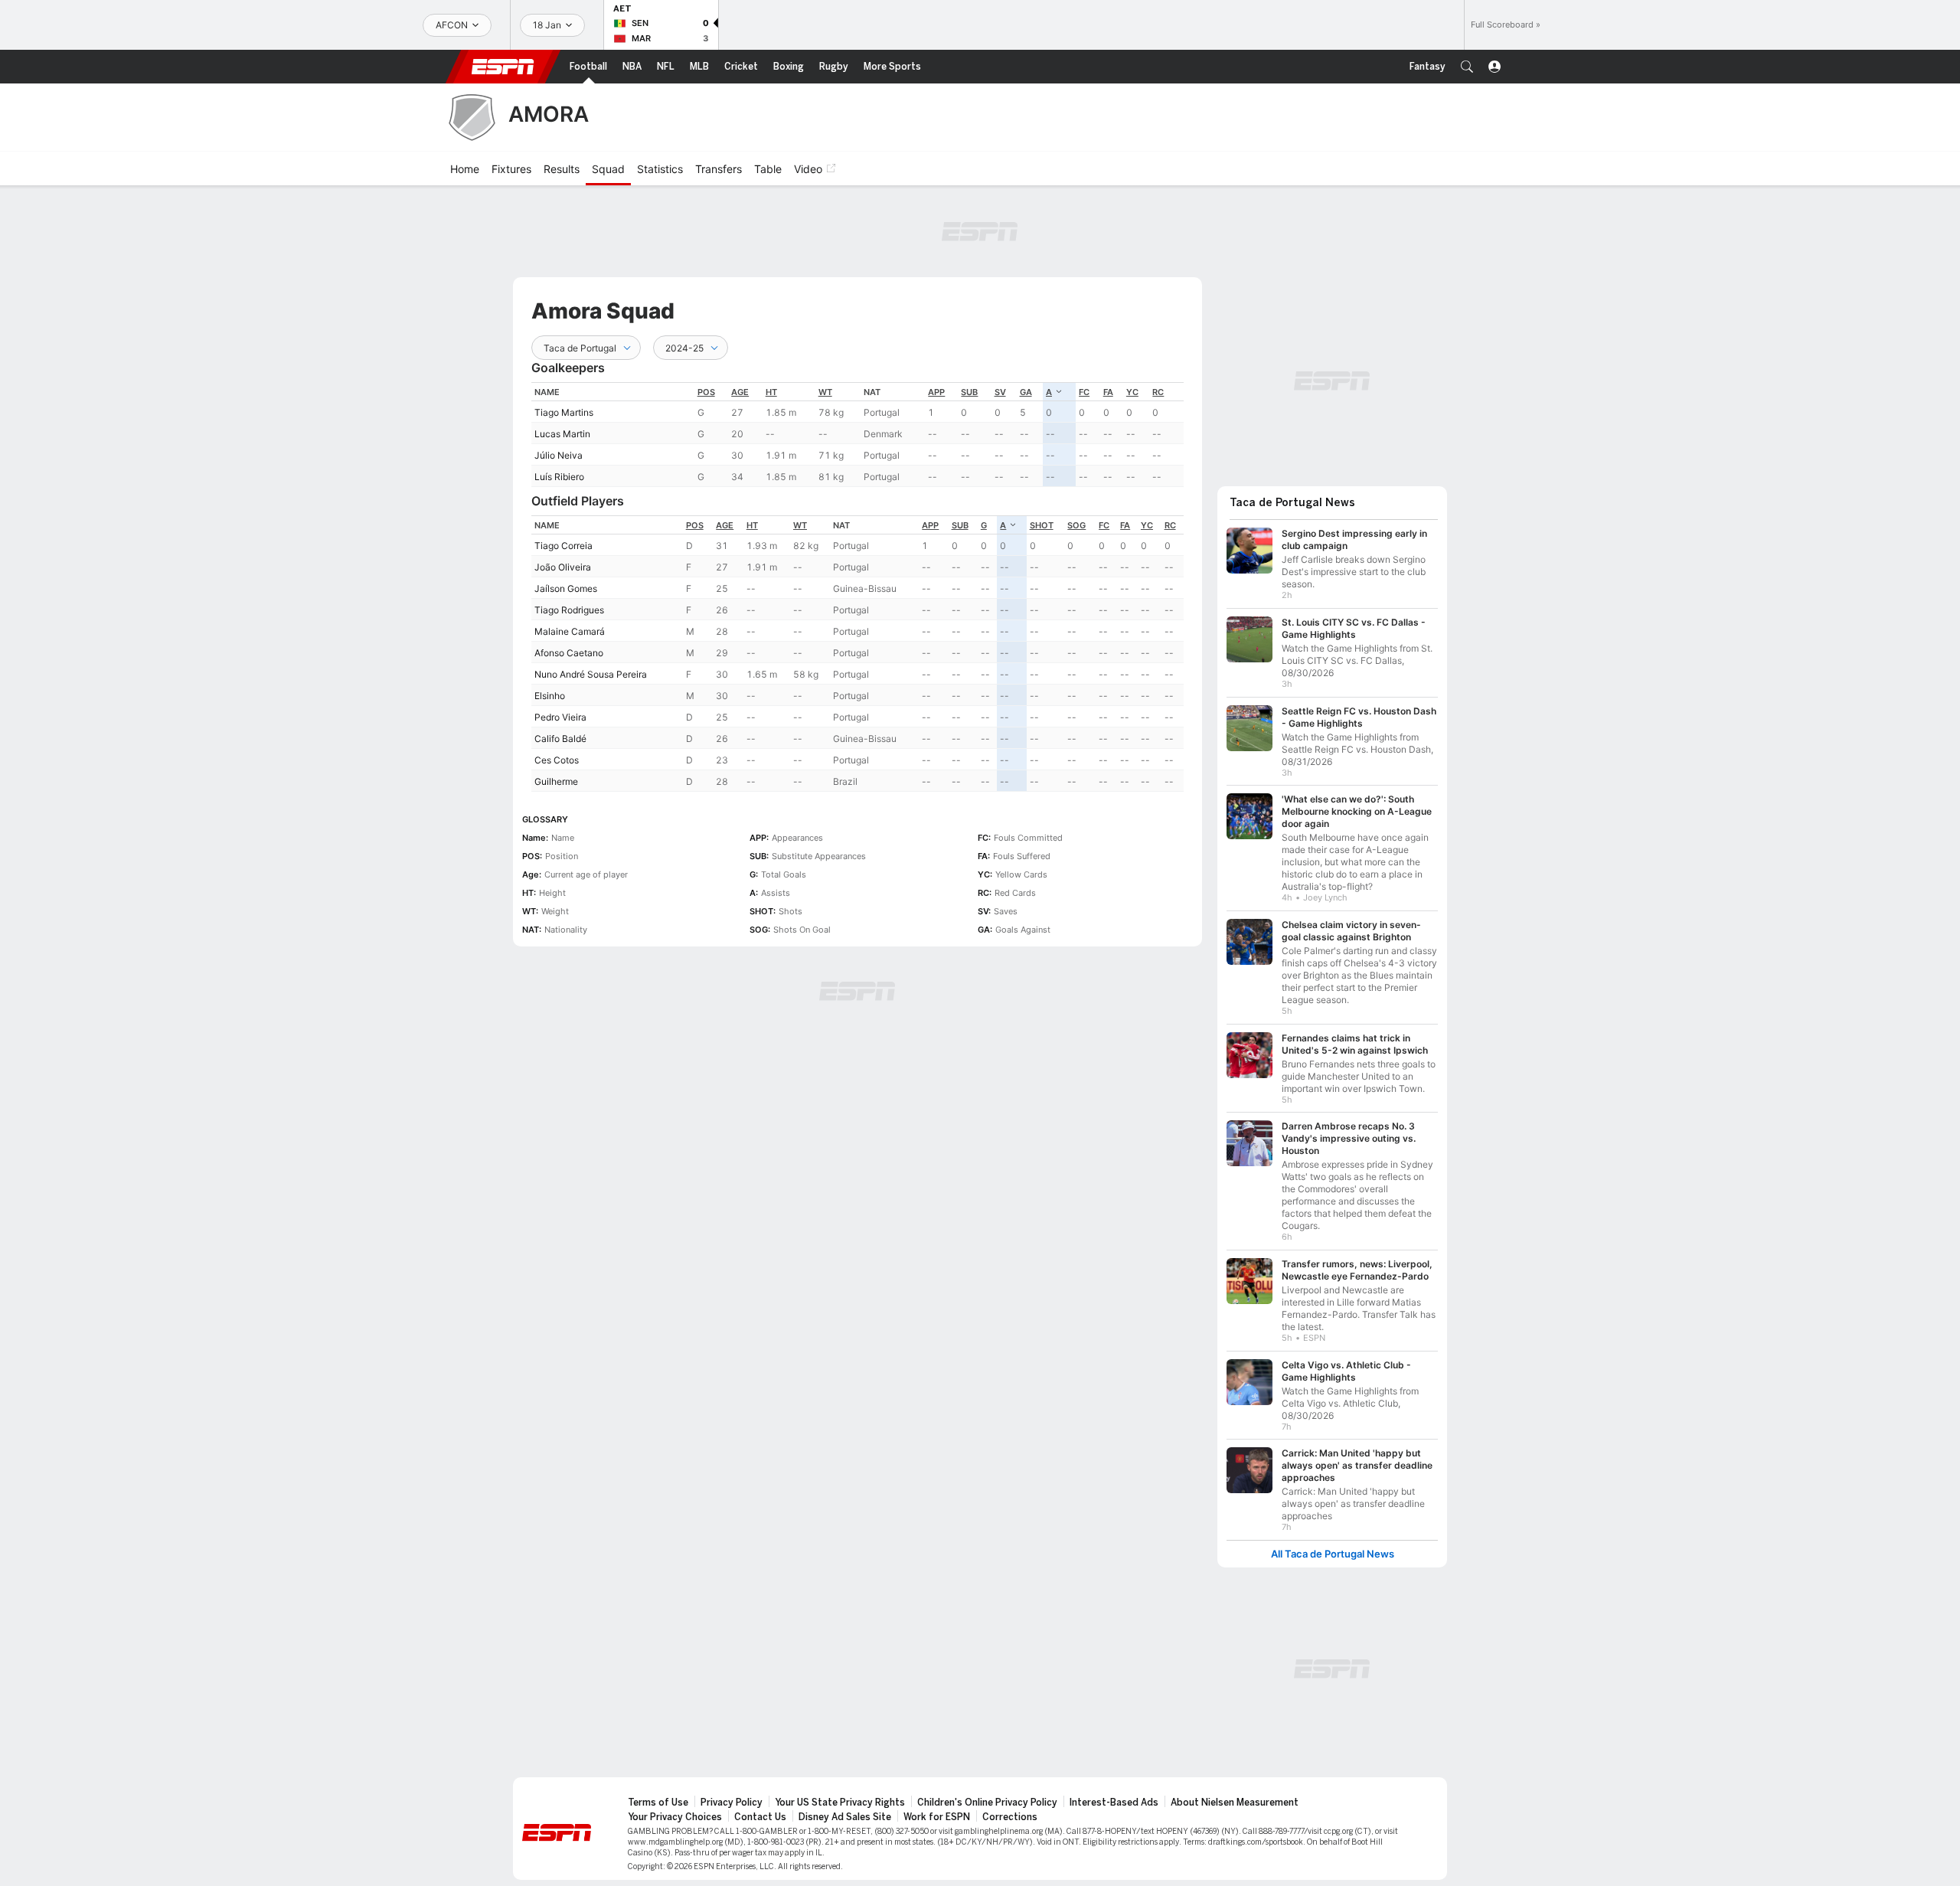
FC (1084, 392)
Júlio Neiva (559, 455)
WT (825, 392)
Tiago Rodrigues (569, 610)
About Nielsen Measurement (1235, 1803)
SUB (969, 392)
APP (936, 392)
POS (706, 392)
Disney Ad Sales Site (845, 1817)
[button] (1467, 67)
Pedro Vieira (560, 717)
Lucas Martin (562, 434)
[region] (857, 435)
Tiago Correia (563, 546)
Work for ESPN (937, 1817)
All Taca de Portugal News (1333, 1554)
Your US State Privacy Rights (840, 1803)
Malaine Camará (570, 631)
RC (1158, 392)
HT (771, 392)
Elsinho (550, 696)
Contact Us (760, 1817)
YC (1132, 392)
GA (1026, 392)
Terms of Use (658, 1803)
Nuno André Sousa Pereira (591, 674)
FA (1108, 392)
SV (1000, 392)
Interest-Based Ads (1114, 1803)
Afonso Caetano (569, 653)
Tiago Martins (564, 412)
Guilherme (556, 781)
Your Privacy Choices (675, 1817)
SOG (1076, 525)
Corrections (1010, 1817)
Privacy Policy (732, 1803)
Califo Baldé (560, 739)
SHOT (1042, 525)
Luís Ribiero (559, 477)
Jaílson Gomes (566, 588)
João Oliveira (563, 567)
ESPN (503, 67)
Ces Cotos (557, 760)
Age (740, 392)
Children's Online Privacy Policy (987, 1803)
